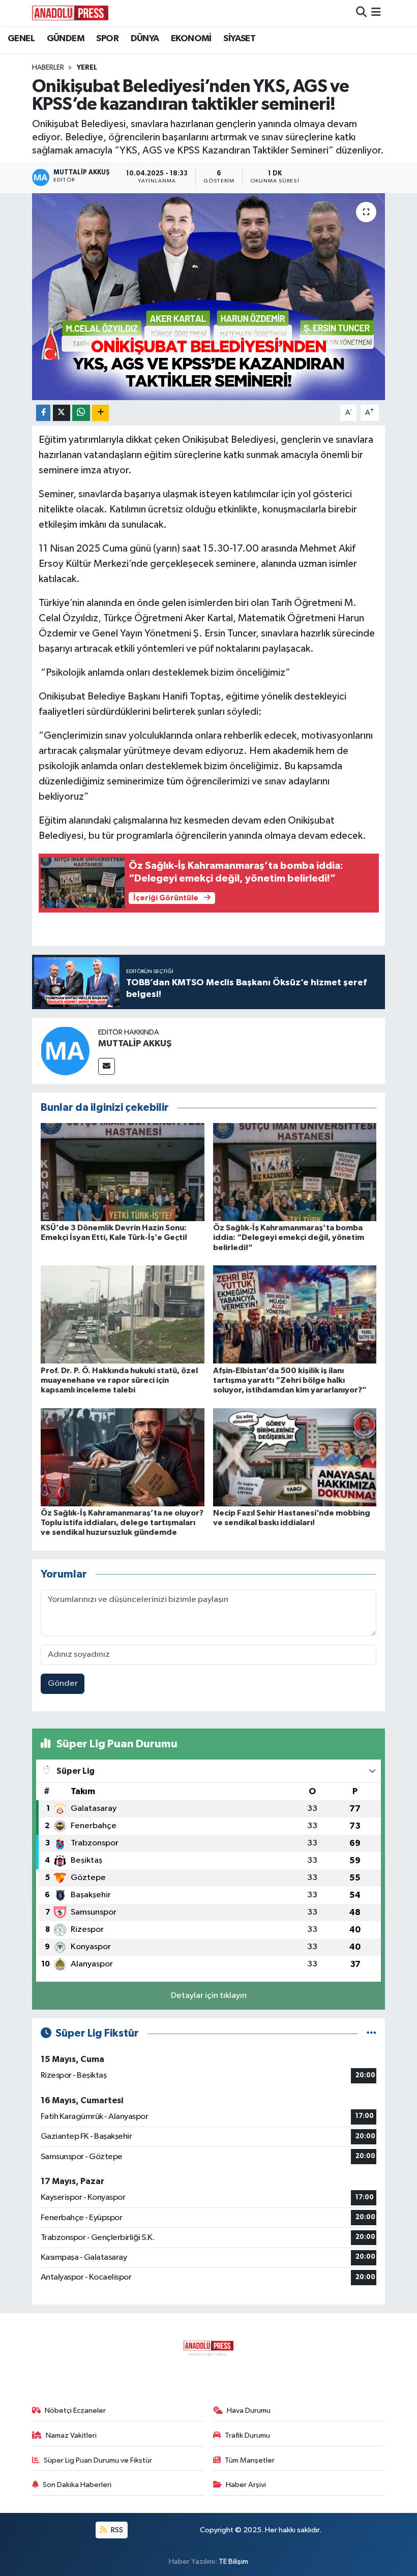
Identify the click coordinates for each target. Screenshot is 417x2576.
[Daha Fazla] (100, 413)
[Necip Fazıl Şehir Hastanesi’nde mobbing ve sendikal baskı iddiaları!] (295, 1457)
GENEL (21, 39)
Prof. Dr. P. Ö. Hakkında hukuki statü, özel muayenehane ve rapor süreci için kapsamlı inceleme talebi (119, 1380)
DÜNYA (145, 39)
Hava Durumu (249, 2411)
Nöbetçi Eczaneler (75, 2411)
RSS (116, 2530)
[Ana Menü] (376, 13)
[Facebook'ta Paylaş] (43, 413)
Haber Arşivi (246, 2485)
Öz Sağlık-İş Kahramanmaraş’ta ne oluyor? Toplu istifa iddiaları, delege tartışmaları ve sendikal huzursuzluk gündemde (122, 1523)
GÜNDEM (66, 39)
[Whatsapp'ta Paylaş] (81, 413)
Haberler (48, 68)
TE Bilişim (233, 2562)
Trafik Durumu (247, 2435)
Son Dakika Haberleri (77, 2485)
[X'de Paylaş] (62, 413)
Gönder (63, 1684)
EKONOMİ (191, 39)
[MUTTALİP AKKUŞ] (65, 1051)
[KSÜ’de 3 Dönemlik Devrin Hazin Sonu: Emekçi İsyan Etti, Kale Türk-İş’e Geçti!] (123, 1172)
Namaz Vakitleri (71, 2435)
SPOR (107, 39)
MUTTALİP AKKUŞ (135, 1044)
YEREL (87, 68)
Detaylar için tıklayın (209, 1996)
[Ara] (361, 13)
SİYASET (239, 39)
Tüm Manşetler (250, 2460)
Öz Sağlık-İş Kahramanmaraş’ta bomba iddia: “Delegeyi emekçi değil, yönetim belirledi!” (289, 1237)
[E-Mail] (107, 1066)
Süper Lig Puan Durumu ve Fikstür (98, 2460)
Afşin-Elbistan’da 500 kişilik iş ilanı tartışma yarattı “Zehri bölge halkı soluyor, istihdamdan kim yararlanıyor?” (290, 1380)
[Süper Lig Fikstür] (371, 2033)
